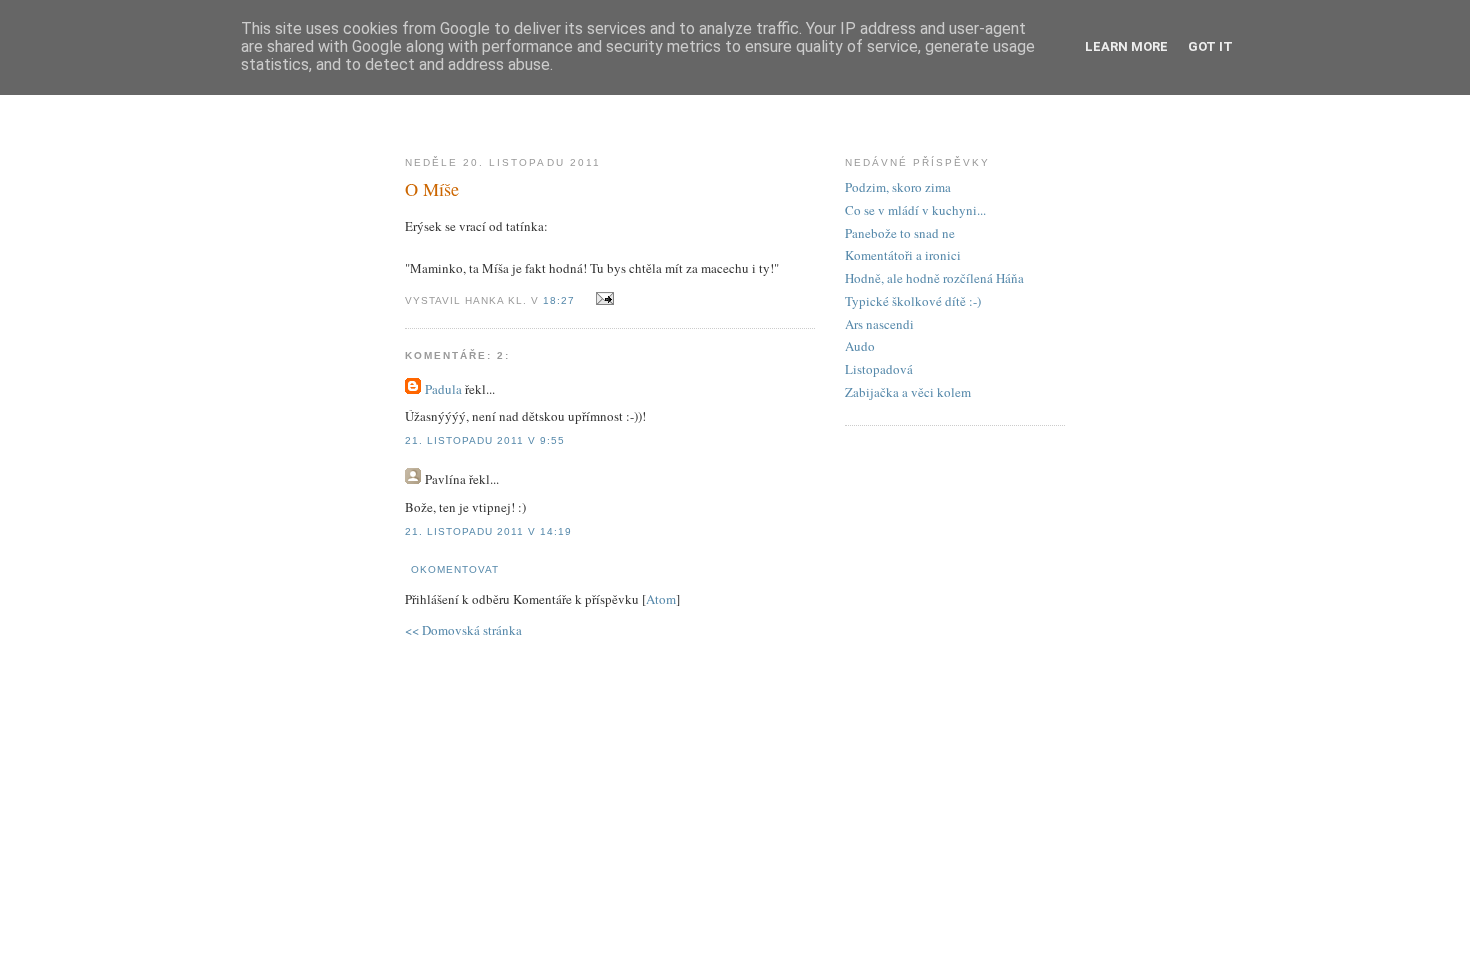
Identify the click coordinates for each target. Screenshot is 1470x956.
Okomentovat (455, 569)
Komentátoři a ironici (903, 255)
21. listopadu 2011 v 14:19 (488, 531)
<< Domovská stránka (463, 630)
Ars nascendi (879, 324)
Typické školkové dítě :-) (913, 301)
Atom (661, 599)
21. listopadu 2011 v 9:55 (485, 440)
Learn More (1126, 46)
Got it (1210, 46)
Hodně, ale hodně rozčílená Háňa (934, 278)
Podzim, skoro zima (898, 187)
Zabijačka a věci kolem (908, 392)
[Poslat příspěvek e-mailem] (601, 299)
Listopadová (879, 369)
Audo (860, 346)
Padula (443, 389)
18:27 (561, 300)
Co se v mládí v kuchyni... (915, 210)
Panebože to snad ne (900, 233)
